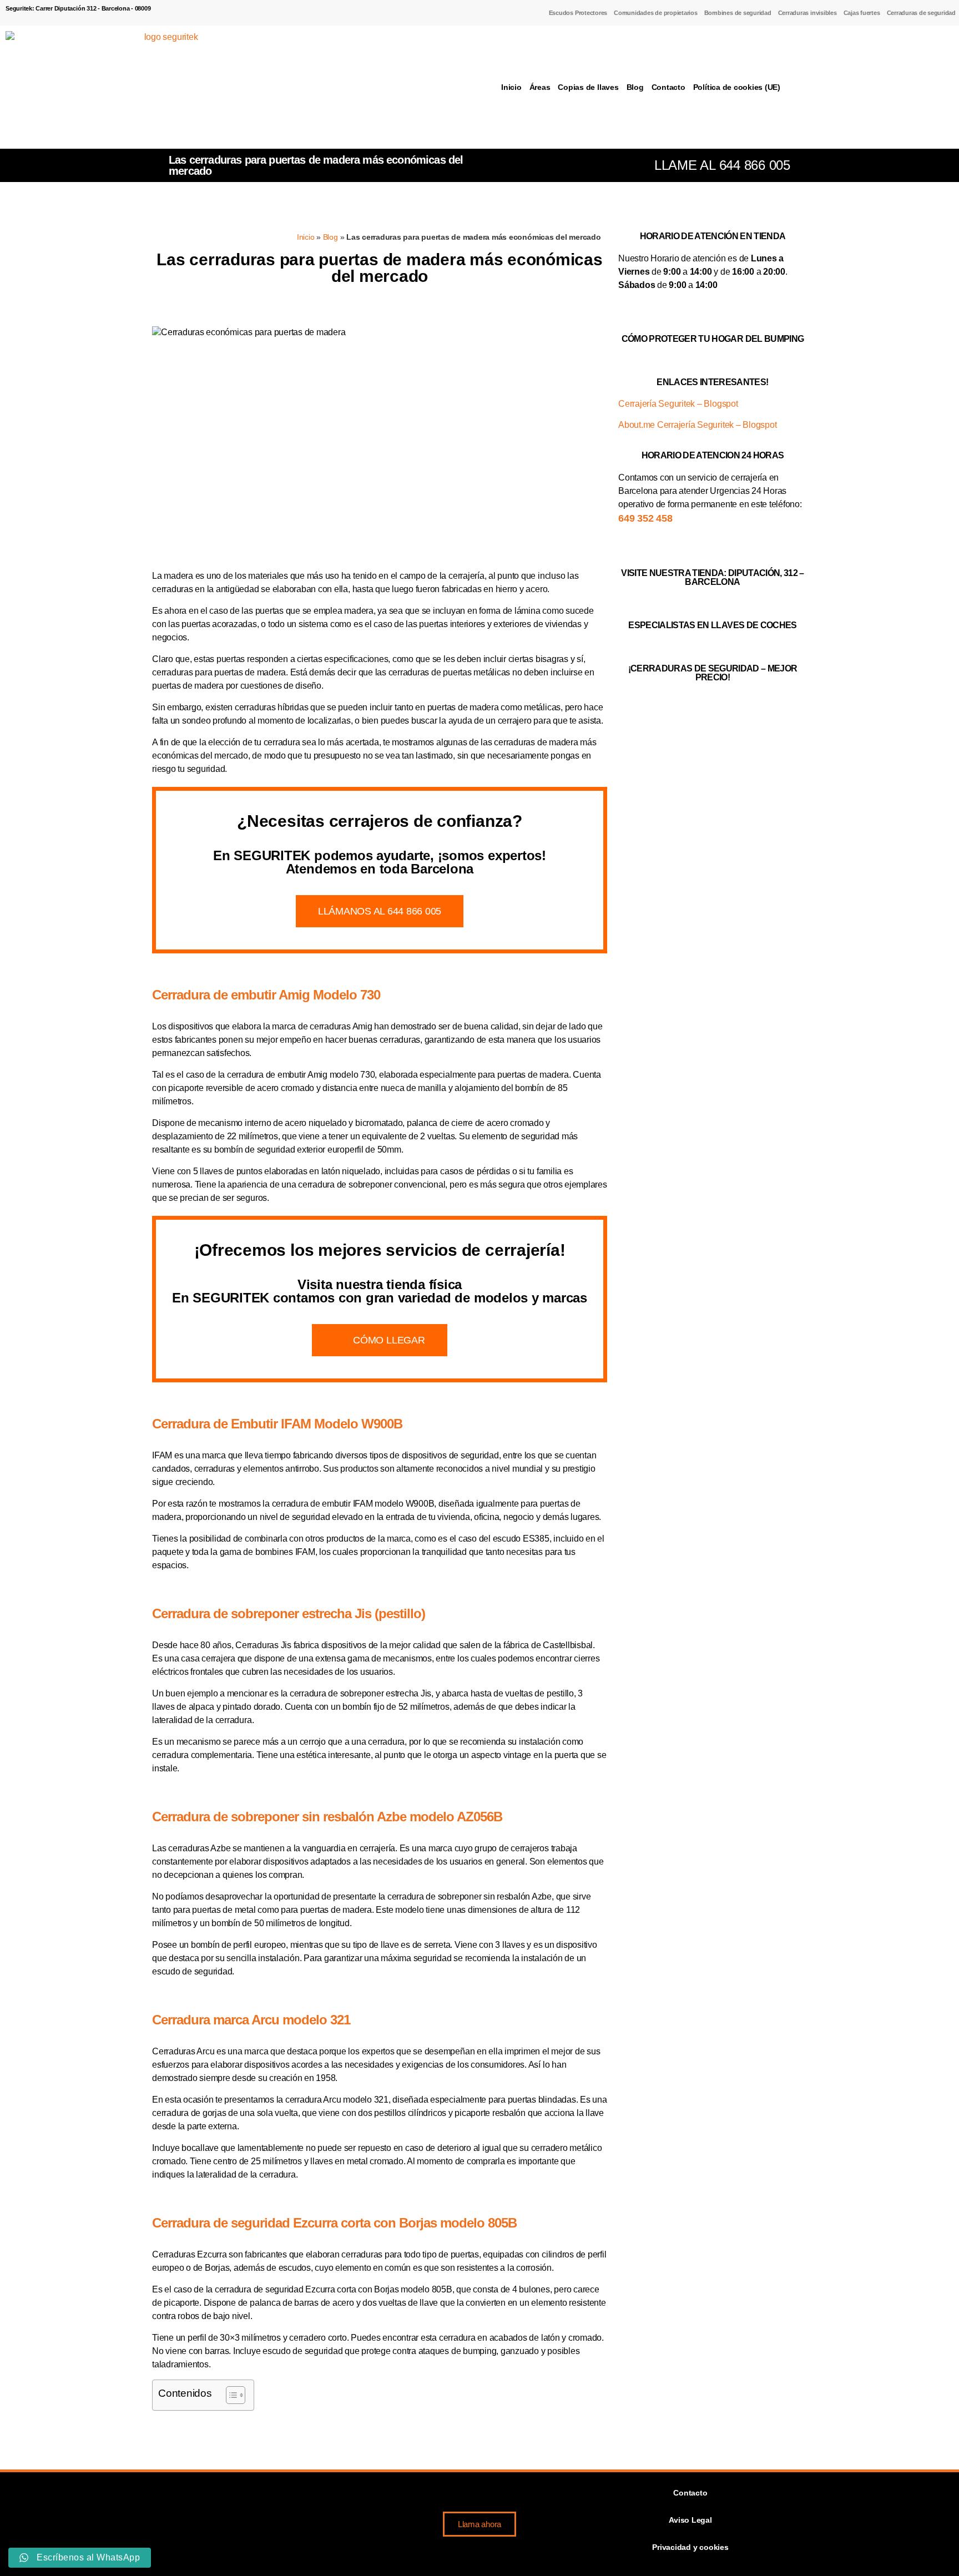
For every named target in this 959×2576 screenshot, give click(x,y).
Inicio (511, 87)
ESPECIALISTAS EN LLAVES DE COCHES (712, 625)
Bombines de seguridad (738, 13)
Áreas (540, 87)
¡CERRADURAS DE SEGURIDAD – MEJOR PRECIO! (713, 673)
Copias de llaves (588, 87)
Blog (635, 87)
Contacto (668, 87)
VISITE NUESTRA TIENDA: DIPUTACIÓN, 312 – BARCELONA (712, 577)
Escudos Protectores (578, 13)
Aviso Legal (690, 2520)
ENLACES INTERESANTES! (712, 382)
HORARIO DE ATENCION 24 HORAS (713, 455)
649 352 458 (645, 518)
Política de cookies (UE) (737, 87)
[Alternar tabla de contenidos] (230, 2395)
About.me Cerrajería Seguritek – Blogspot (697, 425)
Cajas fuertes (862, 13)
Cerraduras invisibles (807, 13)
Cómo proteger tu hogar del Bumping (713, 339)
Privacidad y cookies (690, 2547)
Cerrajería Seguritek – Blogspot (678, 404)
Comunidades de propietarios (656, 13)
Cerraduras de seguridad (921, 13)
